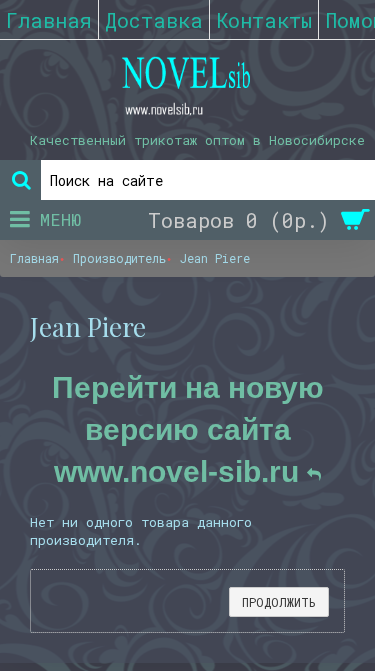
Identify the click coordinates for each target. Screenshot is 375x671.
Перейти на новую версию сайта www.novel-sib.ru (188, 429)
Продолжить (279, 602)
